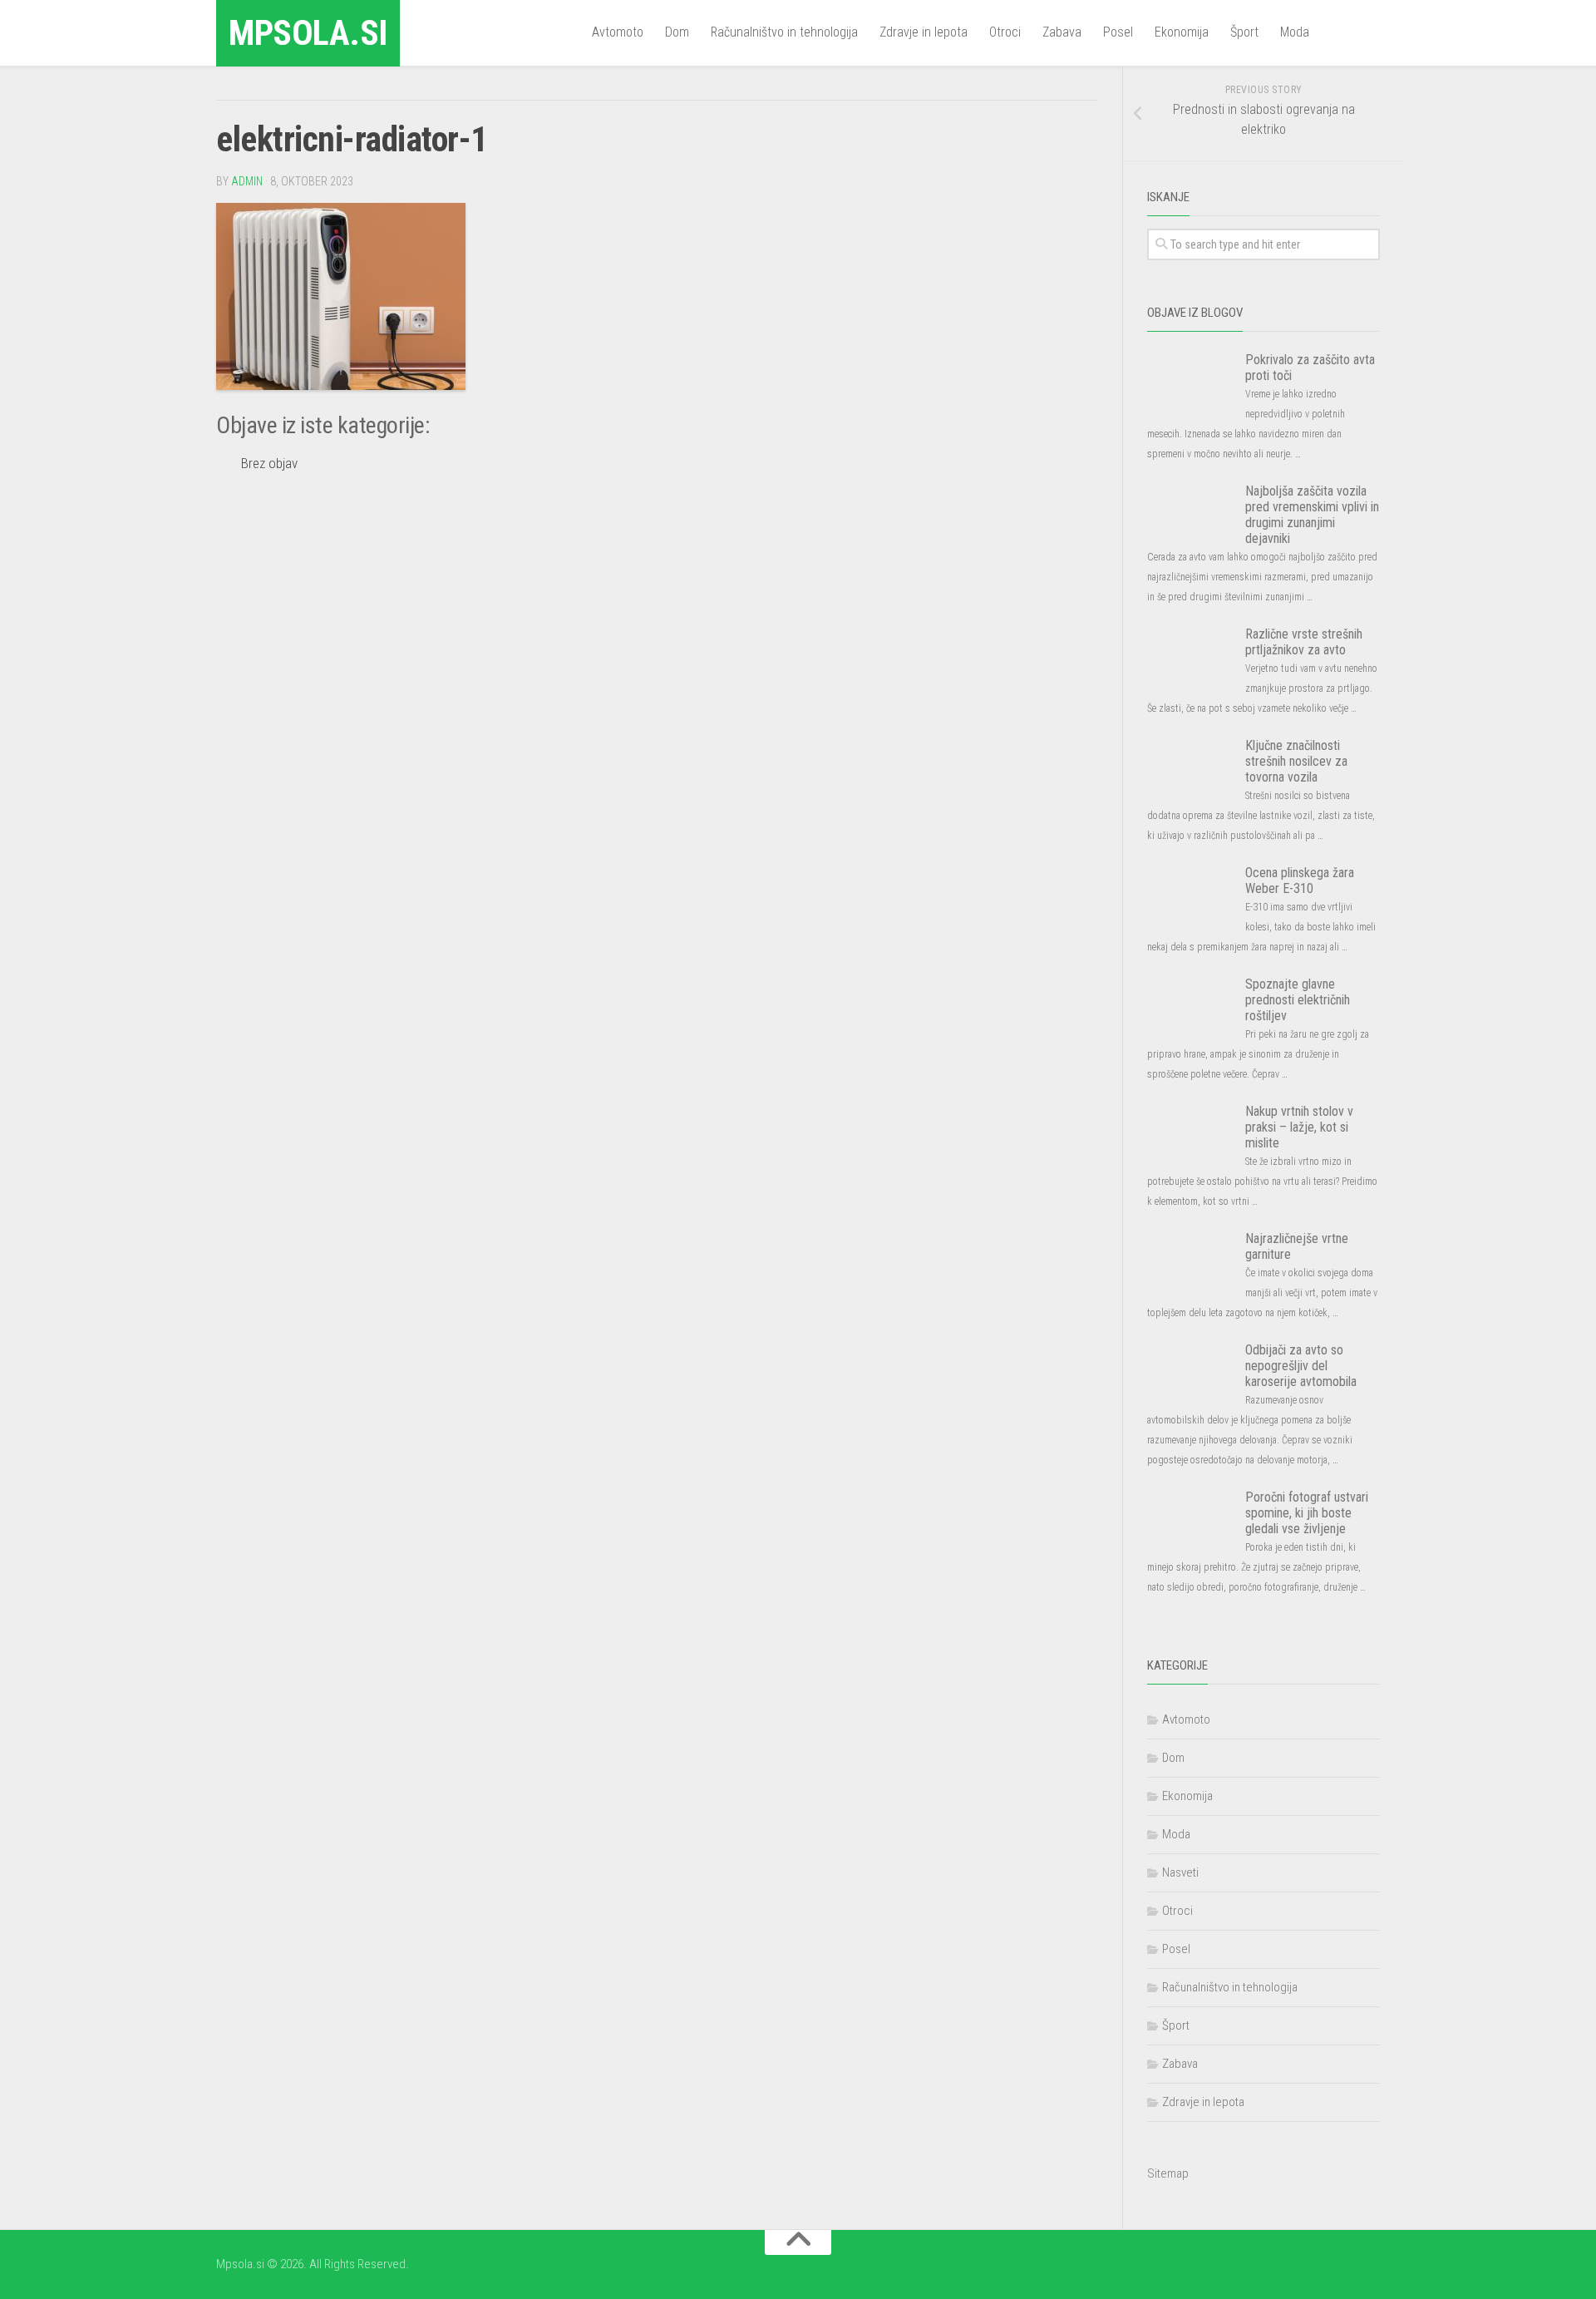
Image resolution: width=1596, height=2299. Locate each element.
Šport (1244, 32)
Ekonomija (1182, 32)
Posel (1118, 32)
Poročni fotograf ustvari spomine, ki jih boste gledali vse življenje (1307, 1513)
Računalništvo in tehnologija (784, 32)
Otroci (1005, 32)
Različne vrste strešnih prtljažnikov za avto (1304, 642)
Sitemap (1168, 2173)
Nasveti (1180, 1872)
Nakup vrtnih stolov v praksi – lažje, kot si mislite (1299, 1127)
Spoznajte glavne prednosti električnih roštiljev (1298, 1000)
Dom (677, 32)
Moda (1295, 32)
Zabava (1062, 32)
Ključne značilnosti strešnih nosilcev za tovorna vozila (1296, 761)
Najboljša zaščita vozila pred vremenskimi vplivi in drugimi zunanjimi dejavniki (1312, 515)
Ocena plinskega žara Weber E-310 (1300, 881)
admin (247, 181)
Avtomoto (618, 32)
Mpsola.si (308, 33)
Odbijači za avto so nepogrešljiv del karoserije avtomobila (1301, 1366)
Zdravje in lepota (924, 32)
